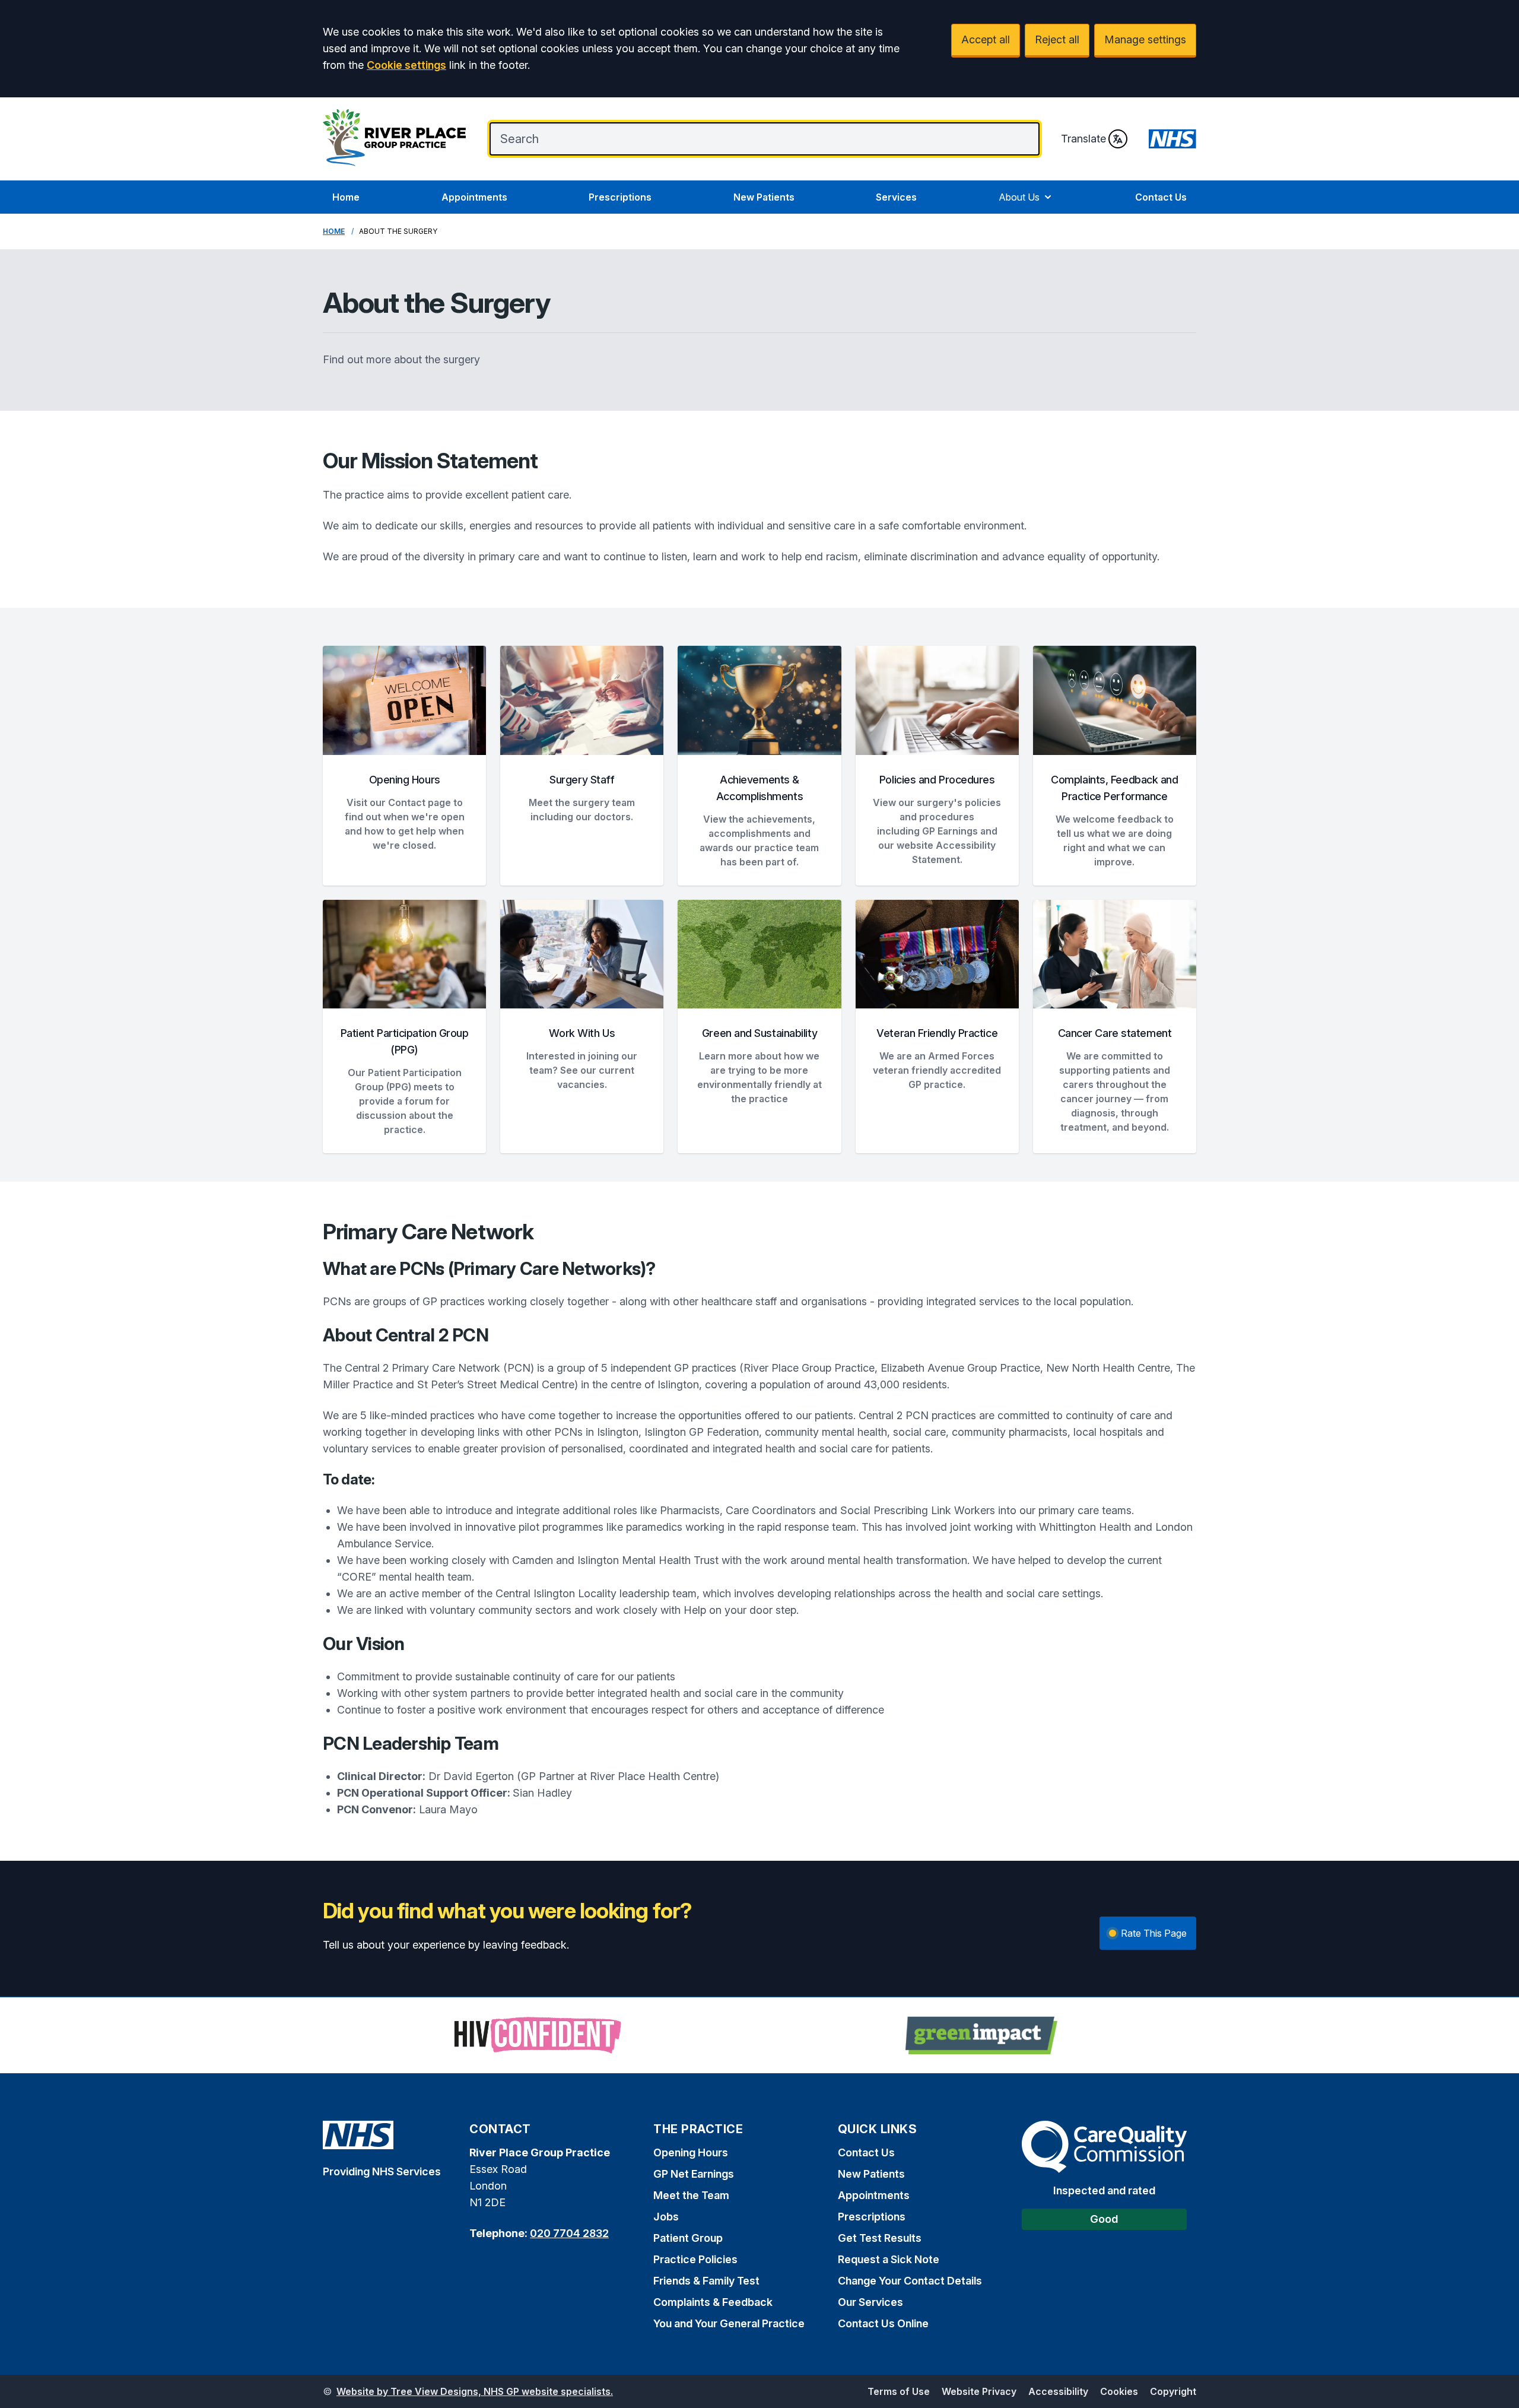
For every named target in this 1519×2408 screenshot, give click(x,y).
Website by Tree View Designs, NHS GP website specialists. (475, 2391)
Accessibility (1058, 2391)
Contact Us (1161, 197)
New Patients (764, 197)
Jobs (666, 2217)
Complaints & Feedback (713, 2302)
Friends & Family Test (706, 2281)
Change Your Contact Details (910, 2281)
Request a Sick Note (889, 2259)
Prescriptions (620, 197)
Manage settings (1145, 39)
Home (346, 197)
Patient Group (688, 2238)
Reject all (1057, 39)
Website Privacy (979, 2391)
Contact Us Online (883, 2323)
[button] (404, 766)
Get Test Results (880, 2238)
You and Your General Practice (729, 2323)
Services (896, 197)
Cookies (1119, 2391)
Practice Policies (695, 2259)
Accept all (986, 39)
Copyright (1173, 2391)
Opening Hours (691, 2152)
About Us (1019, 197)
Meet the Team (691, 2195)
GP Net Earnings (694, 2174)
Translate (1083, 139)
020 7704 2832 (569, 2233)
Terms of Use (899, 2391)
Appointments (474, 197)
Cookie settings (406, 65)
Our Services (870, 2302)
